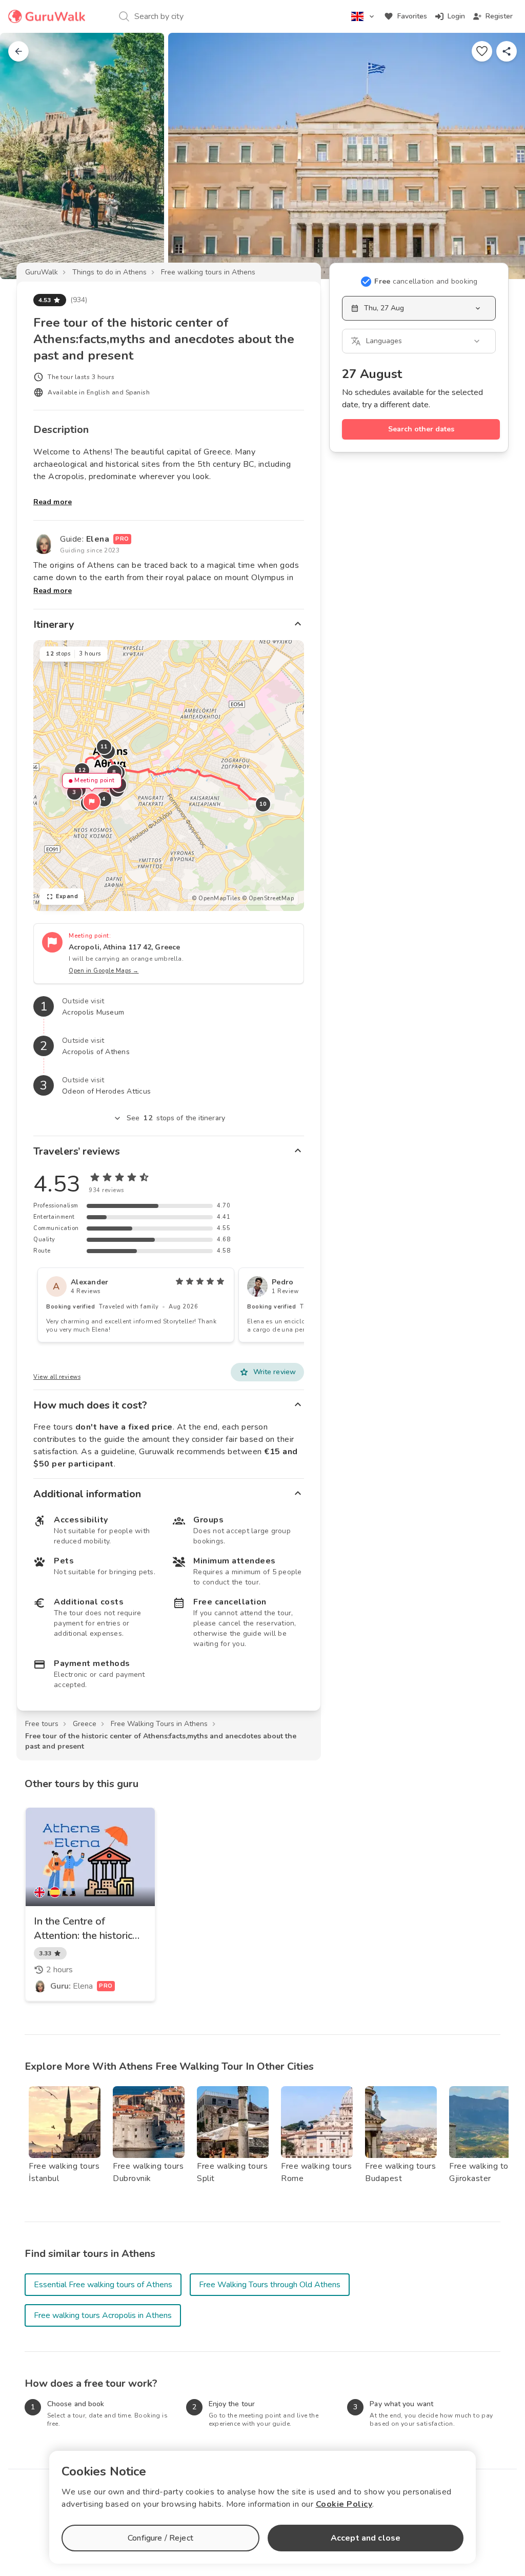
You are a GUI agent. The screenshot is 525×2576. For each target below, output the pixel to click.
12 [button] (82, 770)
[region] (169, 776)
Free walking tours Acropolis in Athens (103, 2315)
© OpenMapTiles (216, 898)
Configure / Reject (160, 2538)
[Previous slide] (25, 156)
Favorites (412, 16)
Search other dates (421, 429)
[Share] (507, 51)
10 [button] (263, 804)
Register (499, 16)
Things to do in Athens (109, 272)
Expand (67, 896)
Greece (85, 1724)
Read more (53, 502)
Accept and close (366, 2538)
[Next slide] (500, 156)
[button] (92, 802)
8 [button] (114, 772)
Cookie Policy (344, 2504)
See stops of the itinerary (176, 1118)
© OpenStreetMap (268, 898)
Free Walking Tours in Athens (159, 1724)
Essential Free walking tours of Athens (103, 2285)
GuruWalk (42, 272)
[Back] (18, 51)
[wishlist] (482, 51)
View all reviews (57, 1377)
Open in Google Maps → (104, 971)
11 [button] (104, 747)
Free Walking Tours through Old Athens (270, 2285)
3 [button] (74, 792)
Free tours (42, 1724)
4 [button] (104, 799)
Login (456, 16)
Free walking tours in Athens (208, 272)
